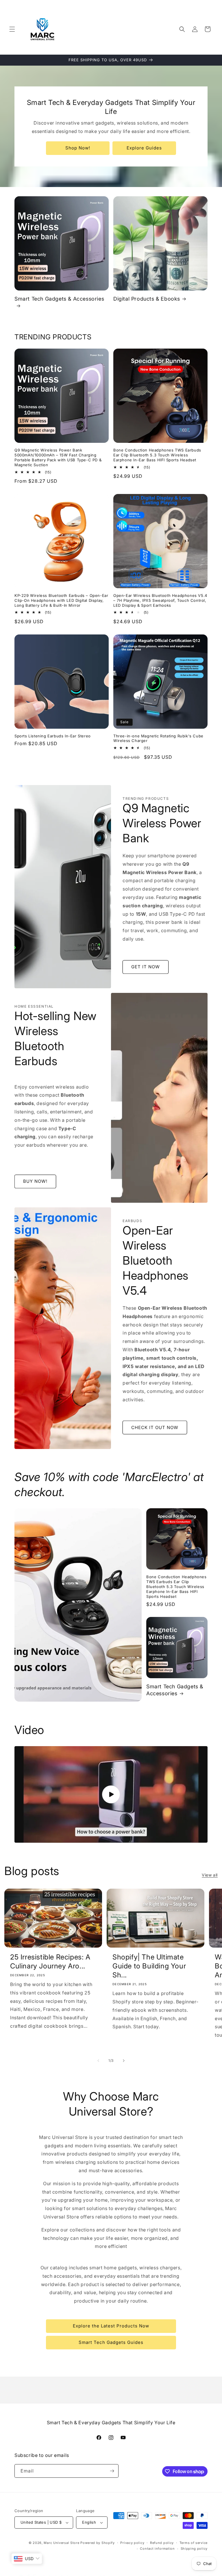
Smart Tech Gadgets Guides (111, 2342)
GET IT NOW (146, 967)
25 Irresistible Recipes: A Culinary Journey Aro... (50, 1961)
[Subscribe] (112, 2471)
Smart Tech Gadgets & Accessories (59, 299)
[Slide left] (98, 2061)
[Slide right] (124, 2061)
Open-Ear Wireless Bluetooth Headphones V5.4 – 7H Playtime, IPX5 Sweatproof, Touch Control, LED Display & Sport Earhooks (160, 600)
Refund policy (162, 2543)
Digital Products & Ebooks (147, 299)
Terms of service (194, 2543)
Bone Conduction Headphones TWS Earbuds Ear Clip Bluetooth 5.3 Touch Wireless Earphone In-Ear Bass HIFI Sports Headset (157, 455)
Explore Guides (144, 148)
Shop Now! (78, 148)
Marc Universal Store (61, 2543)
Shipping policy (194, 2549)
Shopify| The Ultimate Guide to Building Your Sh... (149, 1966)
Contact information (157, 2549)
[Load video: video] (111, 1794)
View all (210, 1875)
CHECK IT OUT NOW (155, 1427)
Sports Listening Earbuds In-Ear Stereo (53, 736)
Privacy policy (132, 2543)
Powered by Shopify (98, 2543)
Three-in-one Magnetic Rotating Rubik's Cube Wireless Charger (158, 738)
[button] (12, 29)
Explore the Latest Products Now (111, 2326)
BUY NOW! (35, 1181)
